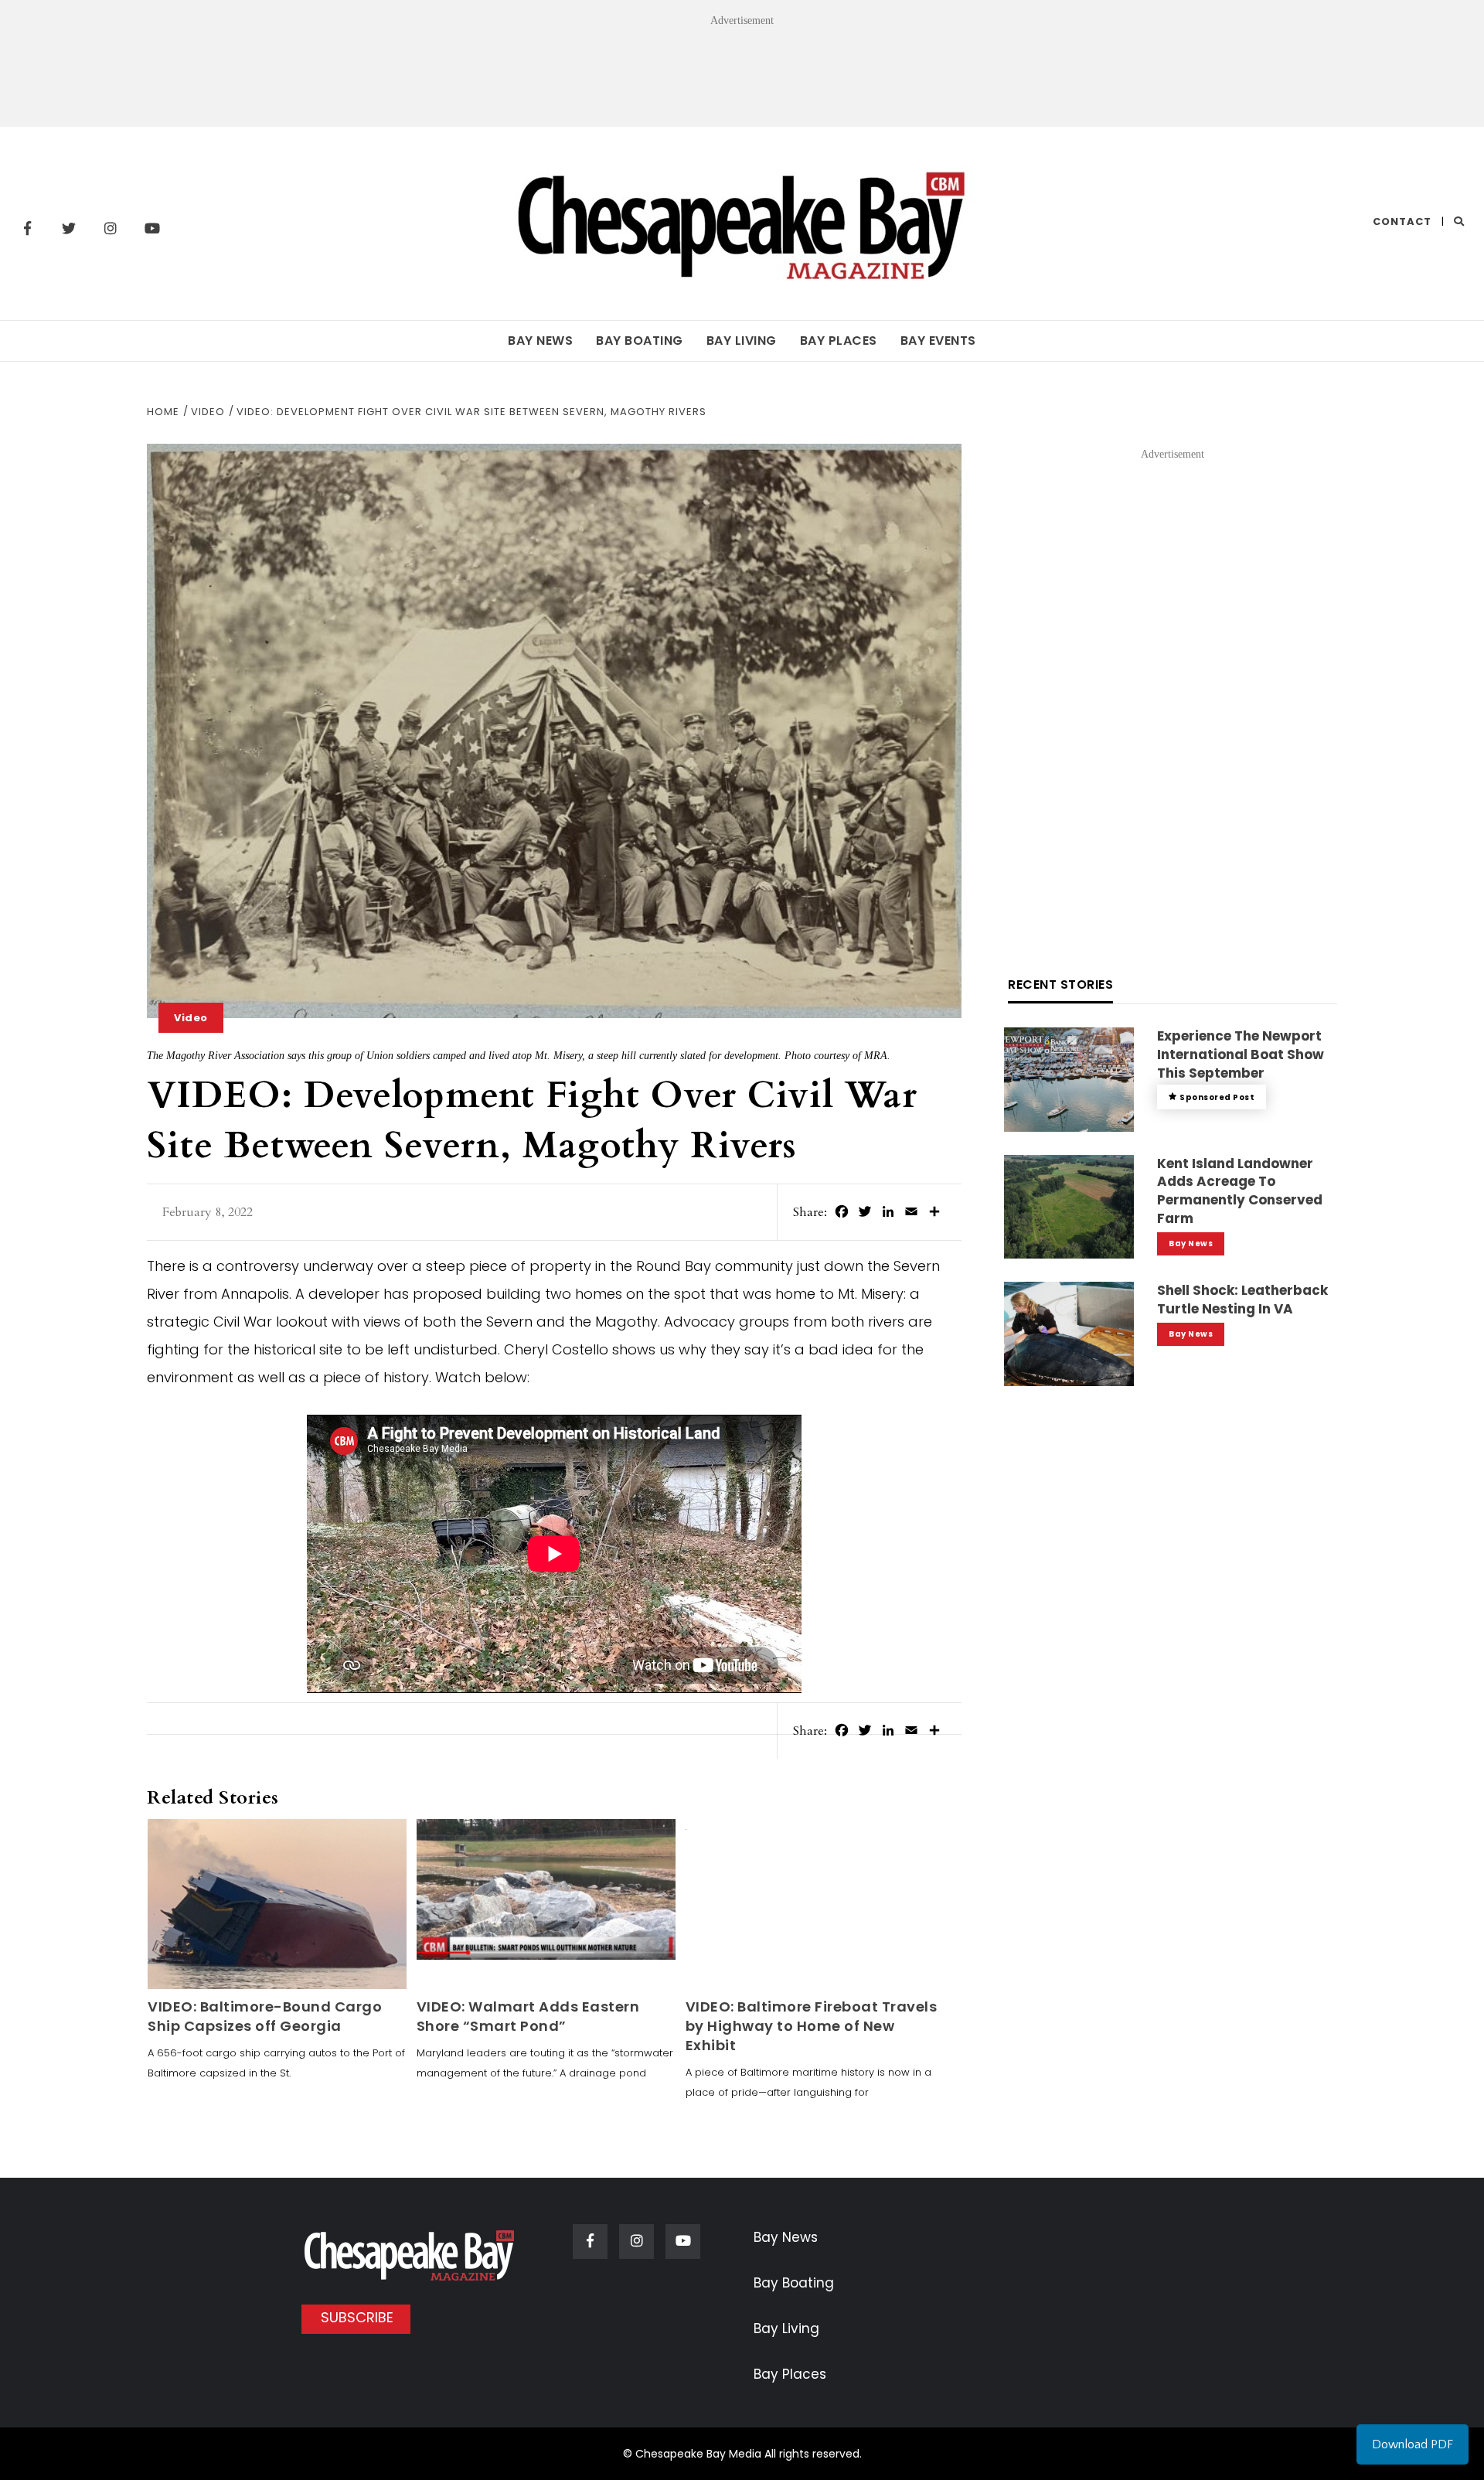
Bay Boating (640, 341)
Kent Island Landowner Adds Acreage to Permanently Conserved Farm (1240, 1191)
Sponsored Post (1217, 1097)
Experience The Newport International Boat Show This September (1241, 1054)
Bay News (540, 341)
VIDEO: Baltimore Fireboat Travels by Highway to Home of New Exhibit (812, 2026)
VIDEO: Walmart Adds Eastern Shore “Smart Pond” (528, 2016)
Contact (1402, 221)
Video (191, 1018)
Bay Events (938, 341)
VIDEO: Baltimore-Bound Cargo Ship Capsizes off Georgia (265, 2016)
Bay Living (742, 341)
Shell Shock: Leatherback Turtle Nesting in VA (1242, 1300)
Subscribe (357, 2317)
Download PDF (1413, 2444)
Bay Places (839, 341)
